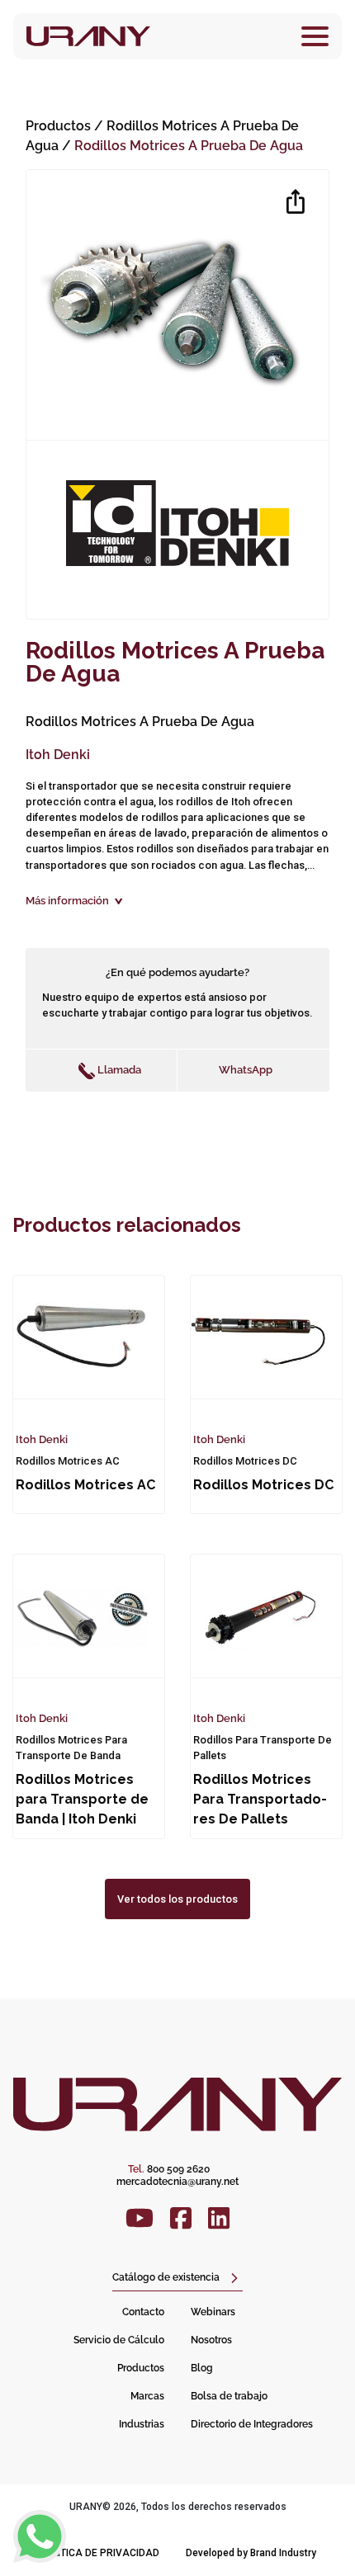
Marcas (147, 2396)
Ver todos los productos (177, 1899)
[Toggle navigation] (315, 36)
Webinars (213, 2312)
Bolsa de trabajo (229, 2396)
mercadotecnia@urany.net (177, 2182)
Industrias (142, 2424)
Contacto (143, 2312)
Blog (202, 2368)
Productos (58, 126)
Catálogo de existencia (166, 2277)
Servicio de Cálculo (119, 2340)
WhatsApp (246, 1070)
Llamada (118, 1070)
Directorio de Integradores (252, 2424)
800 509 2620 (169, 2169)
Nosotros (211, 2340)
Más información (67, 901)
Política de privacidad (99, 2553)
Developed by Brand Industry (251, 2553)
